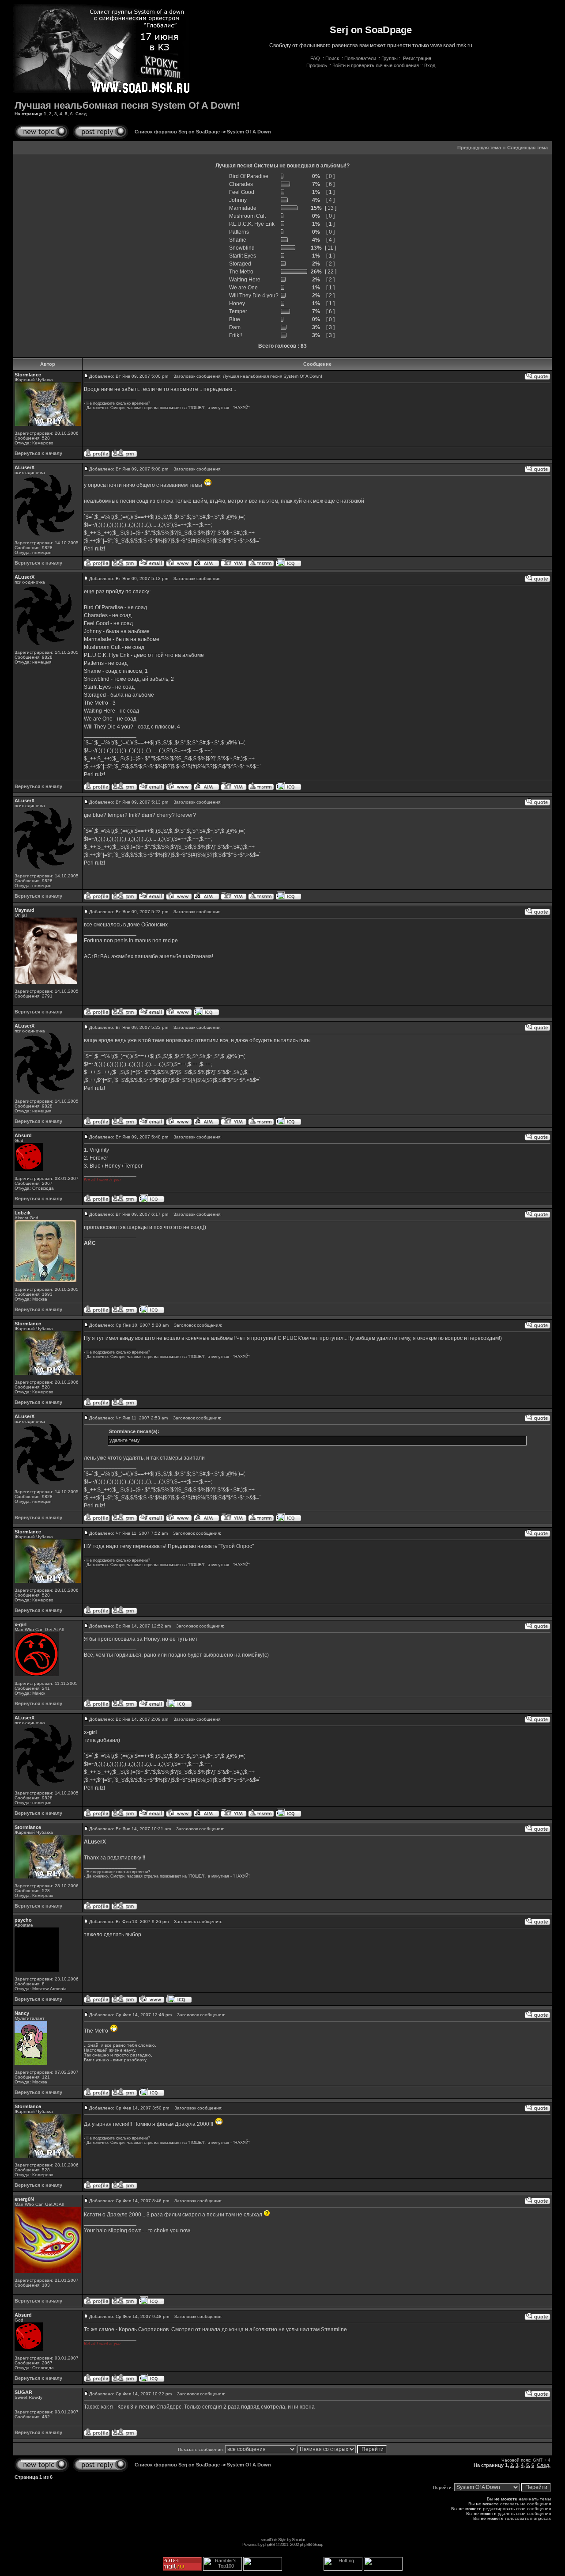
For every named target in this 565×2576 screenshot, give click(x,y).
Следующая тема (527, 148)
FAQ (315, 58)
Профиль (317, 65)
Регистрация (417, 58)
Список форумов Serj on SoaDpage (177, 132)
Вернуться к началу (38, 453)
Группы (390, 58)
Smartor (298, 2540)
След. (82, 114)
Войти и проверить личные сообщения (376, 65)
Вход (430, 65)
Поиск (332, 58)
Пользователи (360, 58)
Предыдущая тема (479, 148)
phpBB (269, 2544)
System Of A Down (249, 132)
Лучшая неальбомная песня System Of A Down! (127, 105)
